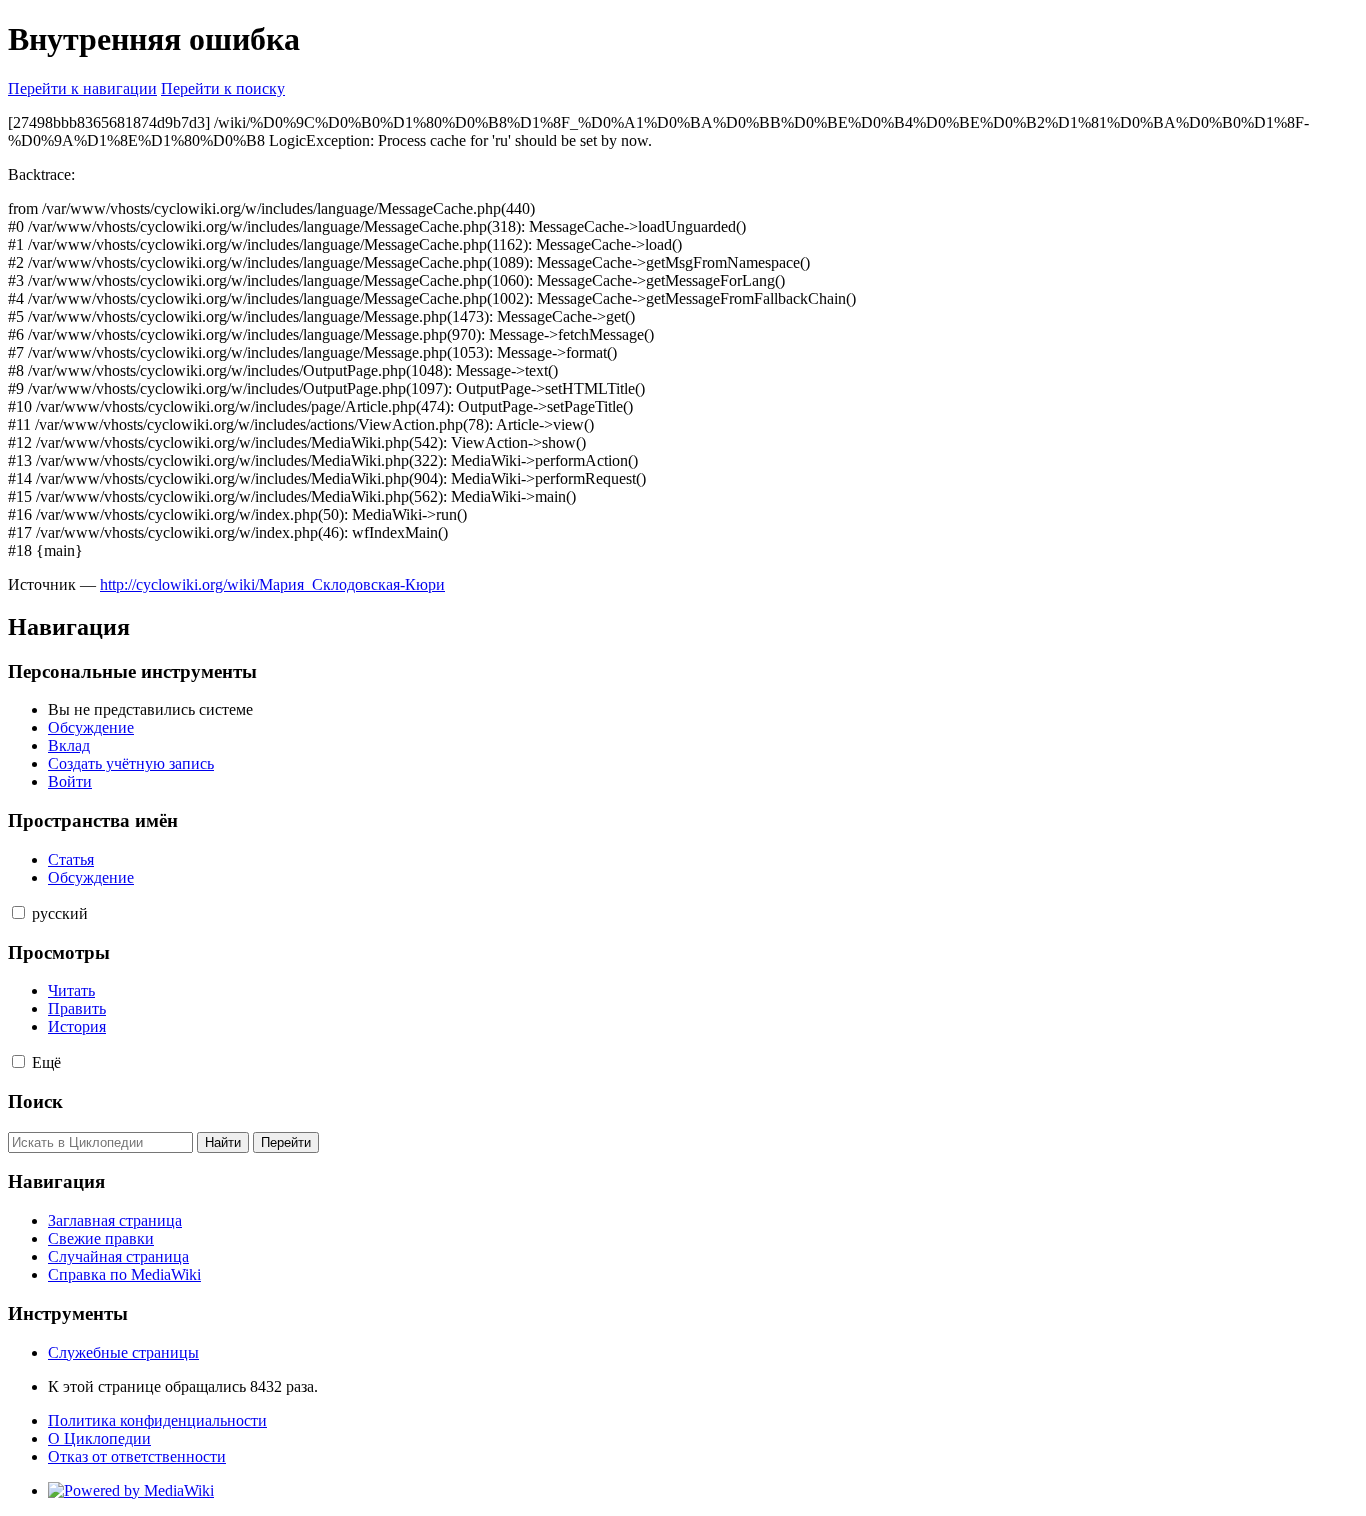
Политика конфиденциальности (157, 1420)
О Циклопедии (99, 1438)
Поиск (35, 1101)
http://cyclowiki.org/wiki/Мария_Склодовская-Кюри (272, 584)
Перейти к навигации (82, 88)
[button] (18, 912)
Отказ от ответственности (137, 1456)
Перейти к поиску (223, 88)
